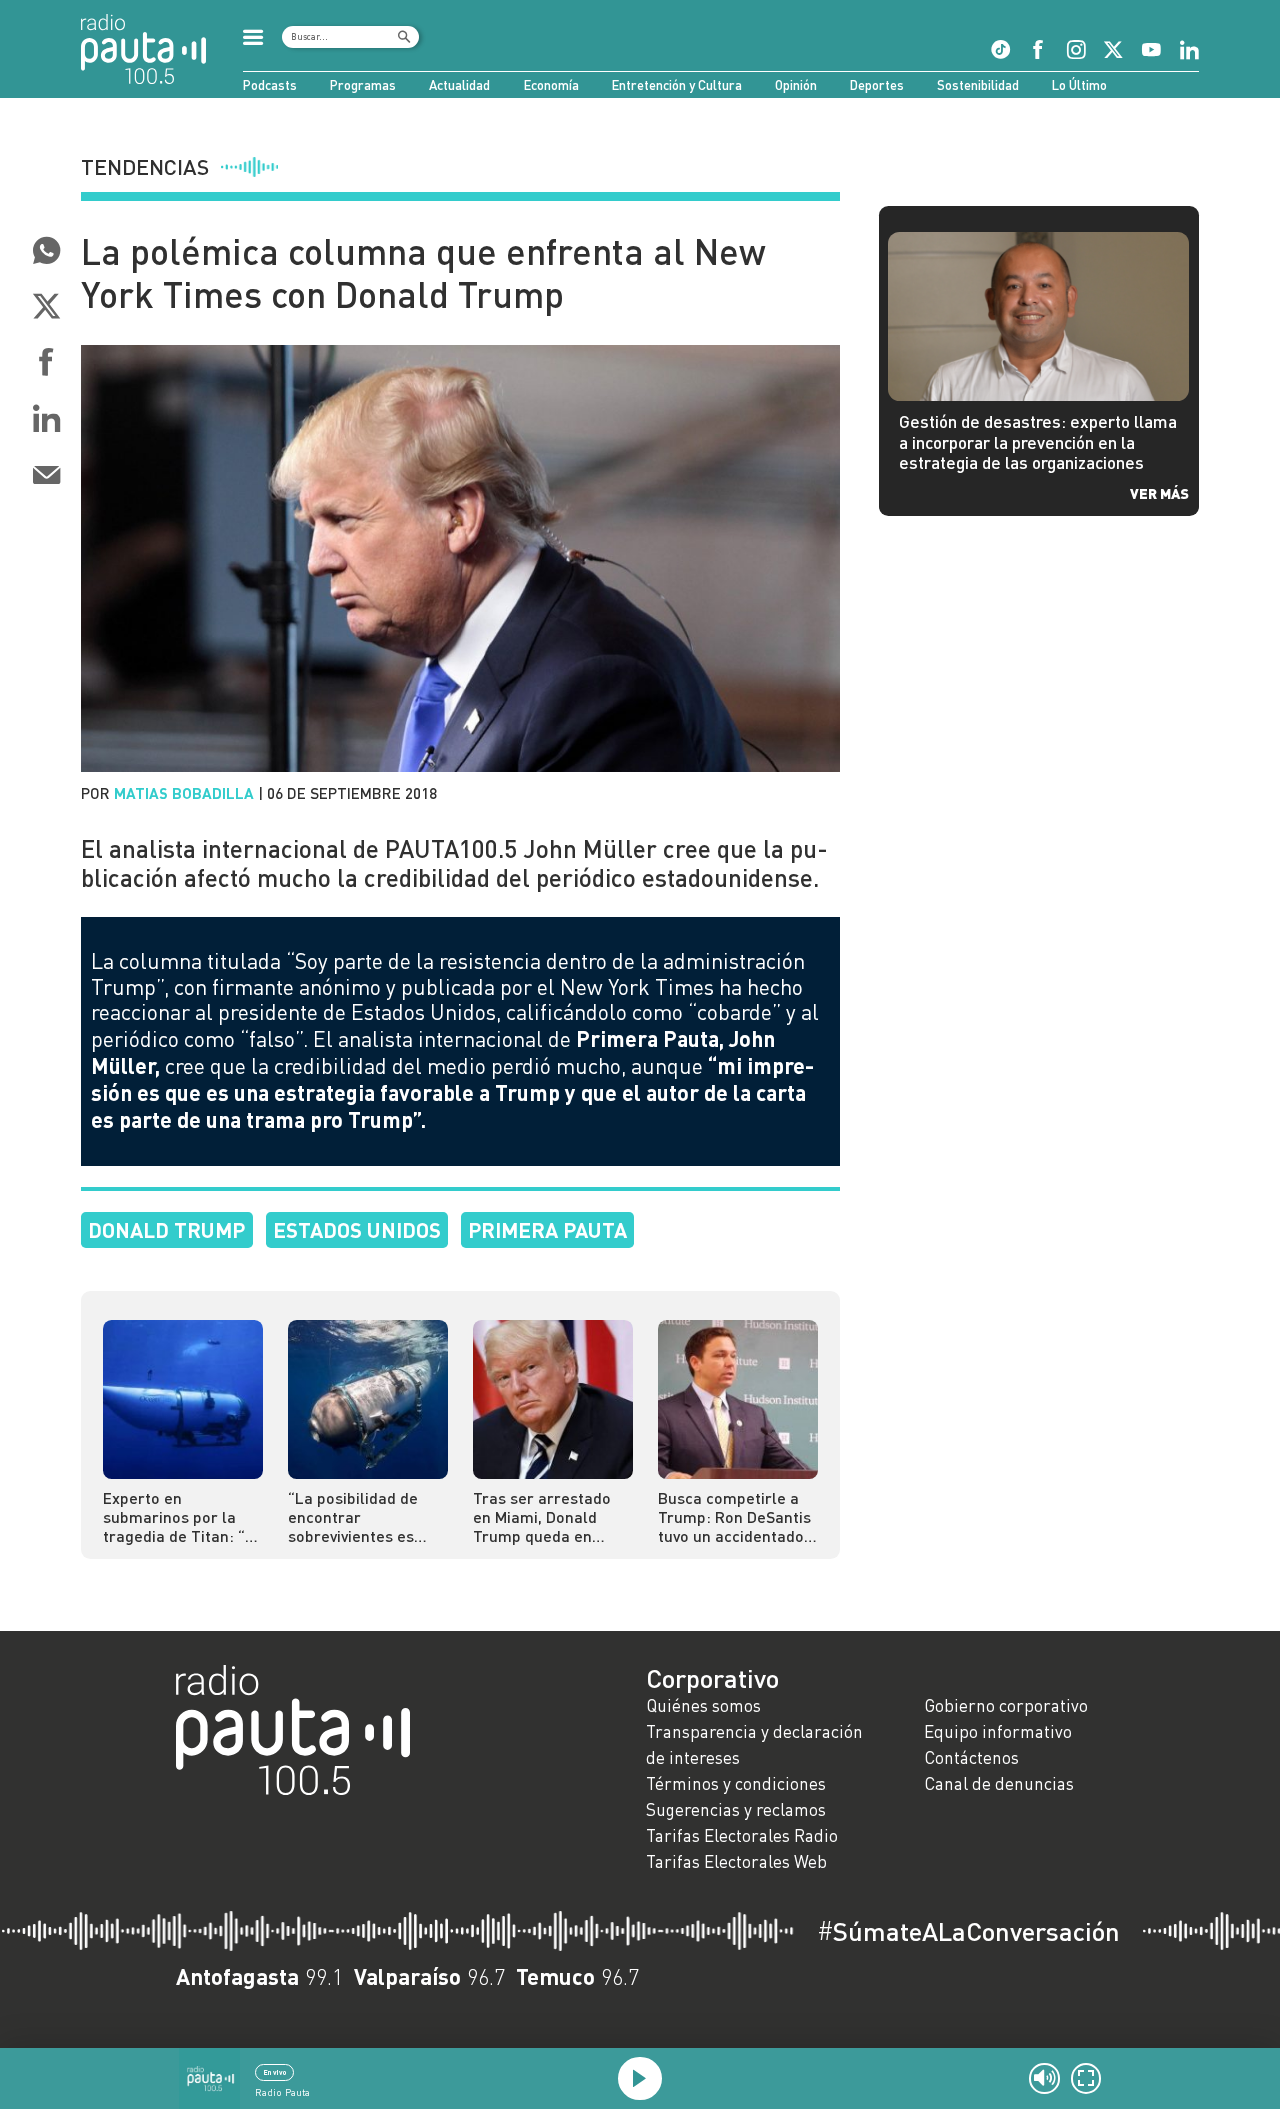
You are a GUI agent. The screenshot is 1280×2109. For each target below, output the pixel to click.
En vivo (274, 2072)
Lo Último (1079, 85)
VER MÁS (1159, 493)
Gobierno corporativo (1006, 1705)
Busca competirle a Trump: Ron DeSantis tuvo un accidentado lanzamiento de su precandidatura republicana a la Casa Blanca (737, 1516)
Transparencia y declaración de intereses (754, 1744)
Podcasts (270, 85)
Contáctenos (971, 1757)
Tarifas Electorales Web (736, 1861)
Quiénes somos (703, 1705)
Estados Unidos (357, 1229)
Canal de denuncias (999, 1783)
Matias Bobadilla (184, 793)
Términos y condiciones (736, 1783)
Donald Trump (166, 1229)
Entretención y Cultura (677, 85)
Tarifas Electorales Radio (742, 1835)
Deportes (877, 85)
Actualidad (459, 85)
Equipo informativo (998, 1731)
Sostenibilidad (978, 85)
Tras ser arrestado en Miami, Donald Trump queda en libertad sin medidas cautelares (547, 1516)
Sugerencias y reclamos (736, 1809)
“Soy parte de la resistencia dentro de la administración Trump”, (448, 974)
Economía (551, 85)
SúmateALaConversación (968, 1931)
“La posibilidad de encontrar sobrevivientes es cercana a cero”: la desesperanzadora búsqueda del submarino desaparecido (357, 1516)
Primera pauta (547, 1229)
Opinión (796, 85)
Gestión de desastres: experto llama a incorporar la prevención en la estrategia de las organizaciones (1038, 442)
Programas (363, 85)
